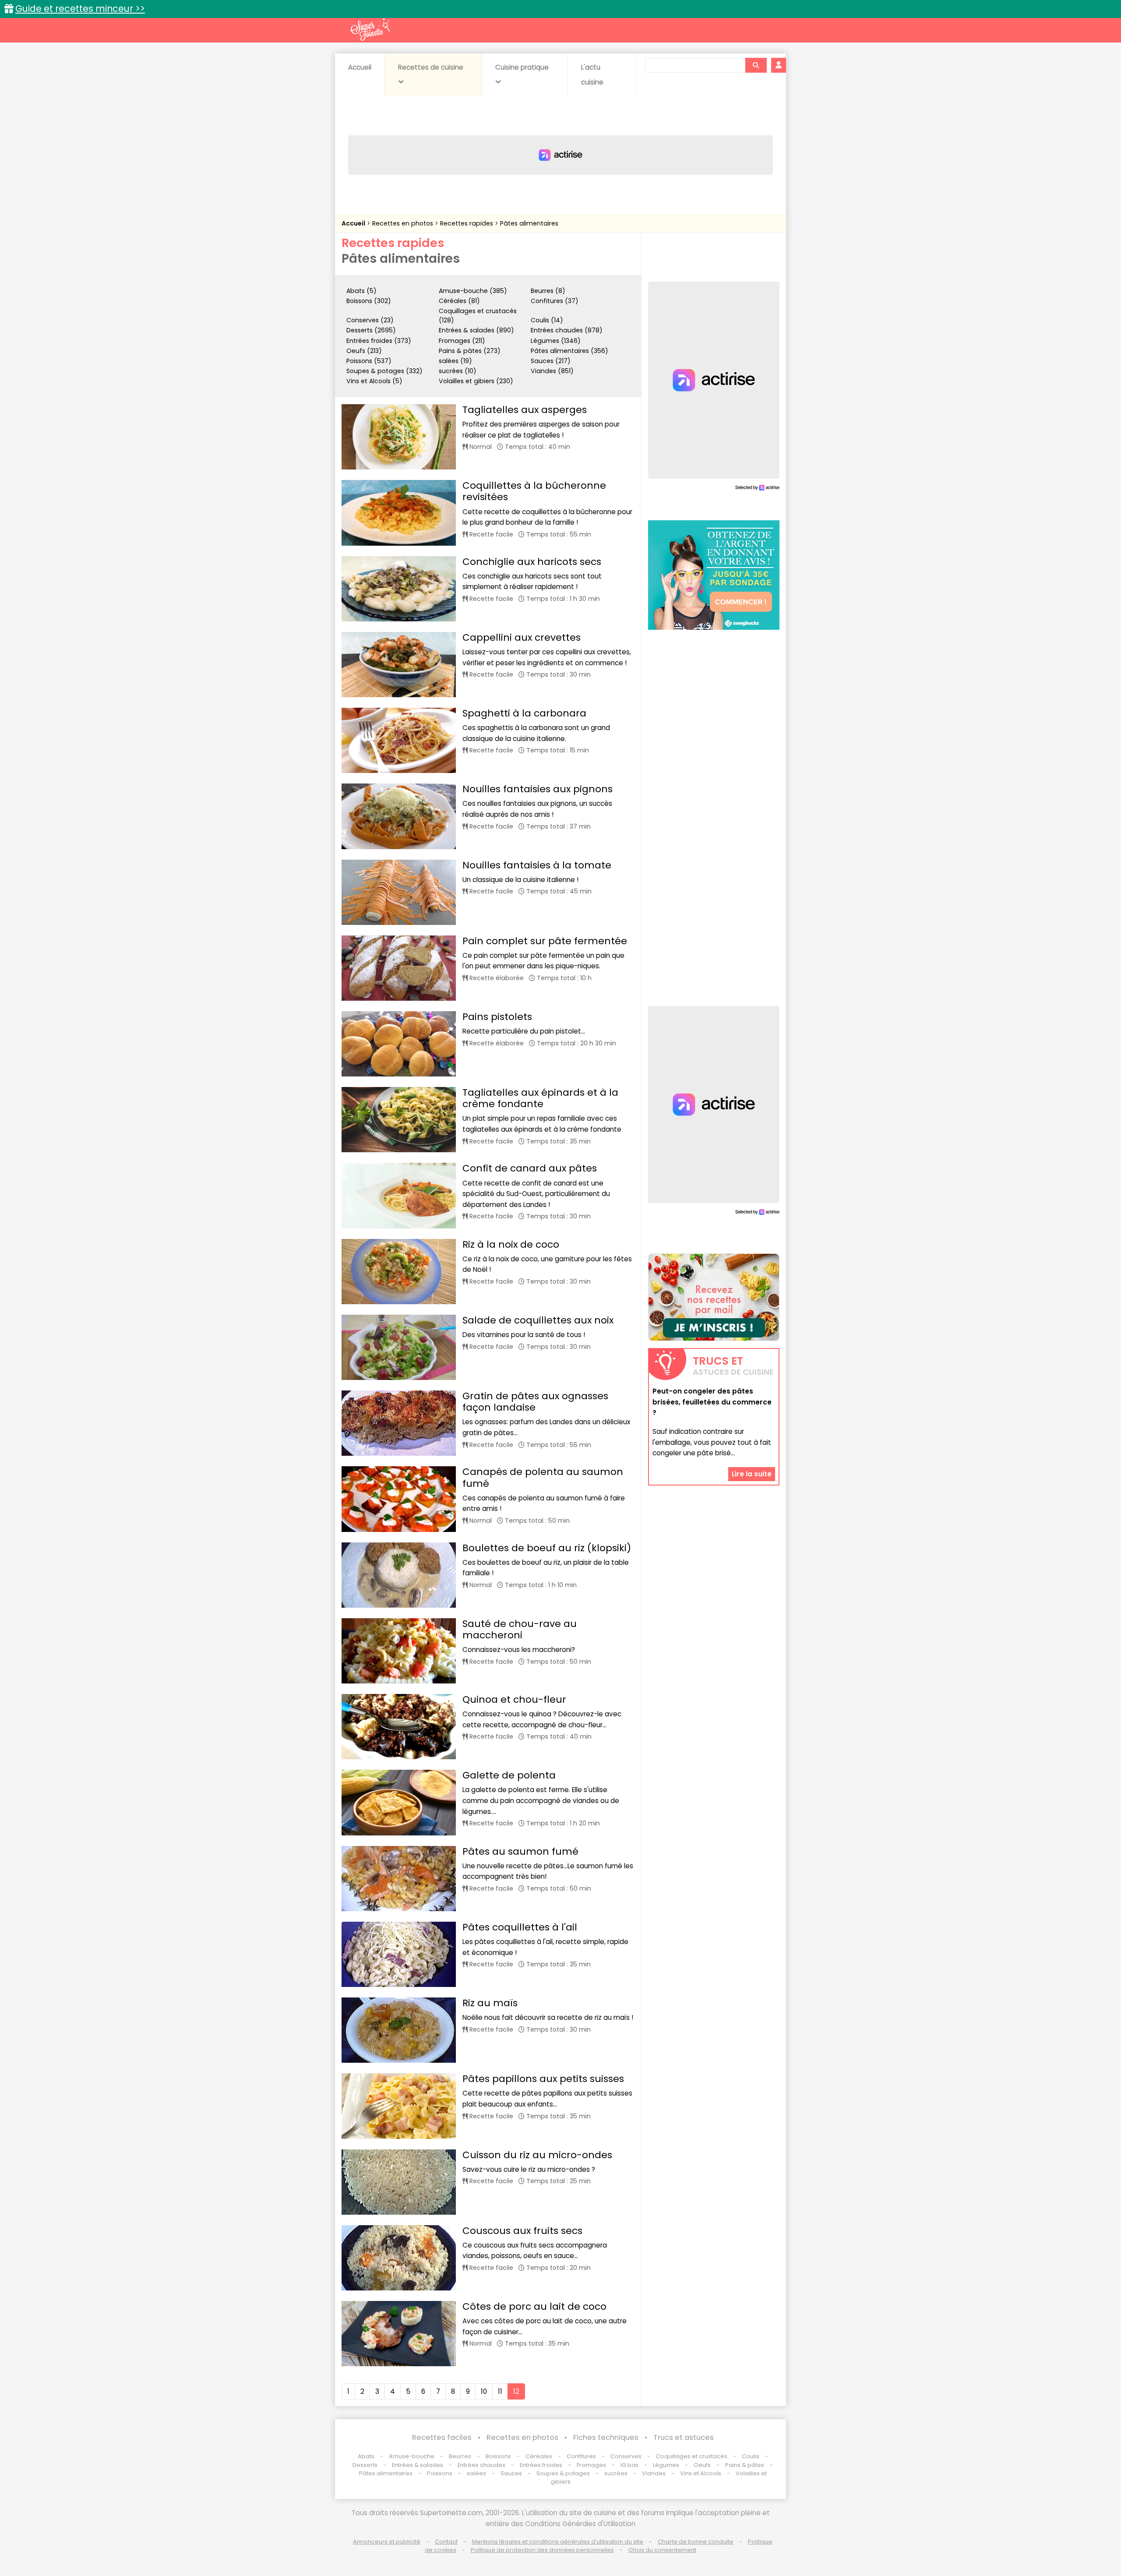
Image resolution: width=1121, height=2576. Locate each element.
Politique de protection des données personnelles (542, 2550)
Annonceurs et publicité (387, 2542)
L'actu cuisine (592, 75)
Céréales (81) (459, 301)
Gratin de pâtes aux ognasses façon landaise (535, 1402)
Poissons (440, 2473)
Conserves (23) (370, 320)
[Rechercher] (756, 65)
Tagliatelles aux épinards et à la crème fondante (540, 1098)
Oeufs (703, 2465)
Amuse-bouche (412, 2456)
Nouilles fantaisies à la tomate (537, 865)
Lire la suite (752, 1473)
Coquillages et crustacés (692, 2456)
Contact (446, 2542)
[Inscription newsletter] (714, 1297)
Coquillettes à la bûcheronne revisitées (534, 491)
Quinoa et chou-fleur (514, 1699)
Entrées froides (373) (379, 341)
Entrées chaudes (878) (567, 330)
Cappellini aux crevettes (522, 637)
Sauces (511, 2473)
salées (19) (455, 361)
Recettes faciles (442, 2437)
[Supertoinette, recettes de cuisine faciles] (370, 29)
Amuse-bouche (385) (473, 291)
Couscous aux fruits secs (522, 2231)
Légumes (666, 2465)
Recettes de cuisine (431, 67)
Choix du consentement (662, 2550)
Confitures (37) (555, 301)
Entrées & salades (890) (476, 330)
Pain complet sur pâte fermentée (545, 941)
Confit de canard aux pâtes (530, 1168)
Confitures (581, 2456)
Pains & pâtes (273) (470, 351)
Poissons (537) (369, 361)
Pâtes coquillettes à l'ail (520, 1927)
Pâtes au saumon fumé (520, 1851)
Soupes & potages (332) (384, 371)
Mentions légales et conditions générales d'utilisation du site (558, 2542)
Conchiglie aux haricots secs (532, 562)
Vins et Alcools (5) (374, 381)
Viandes (654, 2473)
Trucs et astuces (684, 2437)
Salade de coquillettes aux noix (538, 1320)
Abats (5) (361, 291)
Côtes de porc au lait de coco (534, 2306)
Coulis (751, 2456)
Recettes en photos (404, 223)
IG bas (629, 2465)
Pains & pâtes (745, 2465)
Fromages (591, 2465)
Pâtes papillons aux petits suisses (543, 2079)
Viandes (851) (552, 371)
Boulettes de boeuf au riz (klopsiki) (547, 1548)
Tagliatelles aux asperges (525, 410)
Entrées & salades (418, 2465)
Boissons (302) (369, 301)
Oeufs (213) (364, 351)
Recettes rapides (467, 223)
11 (500, 2391)
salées (476, 2473)
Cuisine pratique (522, 67)
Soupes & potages (563, 2473)
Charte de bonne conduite (696, 2542)
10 (484, 2391)
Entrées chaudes (481, 2465)
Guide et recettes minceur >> (80, 9)
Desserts (365, 2465)
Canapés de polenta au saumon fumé (543, 1477)
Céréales (539, 2456)
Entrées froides (541, 2465)
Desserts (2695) (371, 330)
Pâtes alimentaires (529, 223)
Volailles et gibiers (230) (476, 381)
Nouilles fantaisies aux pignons (538, 789)
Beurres (460, 2456)
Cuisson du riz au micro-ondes (537, 2155)
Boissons (498, 2456)
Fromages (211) (462, 341)
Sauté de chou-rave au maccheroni (520, 1629)
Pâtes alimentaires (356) (569, 351)
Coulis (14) (547, 320)
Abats (366, 2456)
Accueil (360, 67)
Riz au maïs (490, 2003)
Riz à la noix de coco (511, 1244)
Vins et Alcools (701, 2473)
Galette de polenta (509, 1775)
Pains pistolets (497, 1017)
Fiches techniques (606, 2437)
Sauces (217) (551, 361)
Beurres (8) (548, 291)
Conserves (626, 2456)
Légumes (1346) (556, 341)
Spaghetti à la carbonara (524, 713)
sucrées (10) (458, 371)
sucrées (616, 2473)
